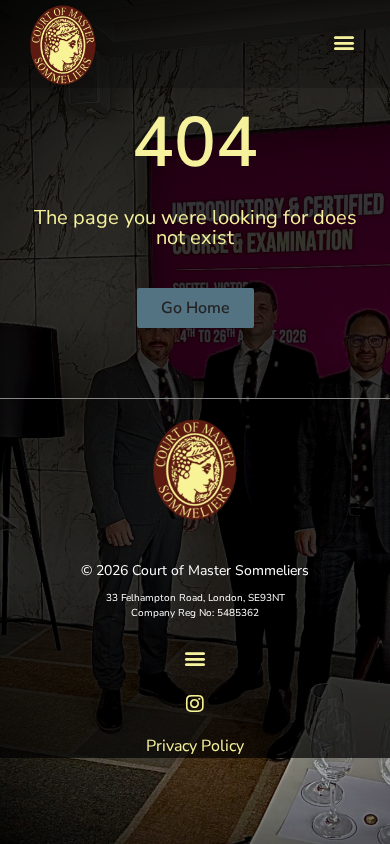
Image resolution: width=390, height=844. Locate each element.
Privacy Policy (195, 746)
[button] (343, 42)
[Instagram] (195, 704)
